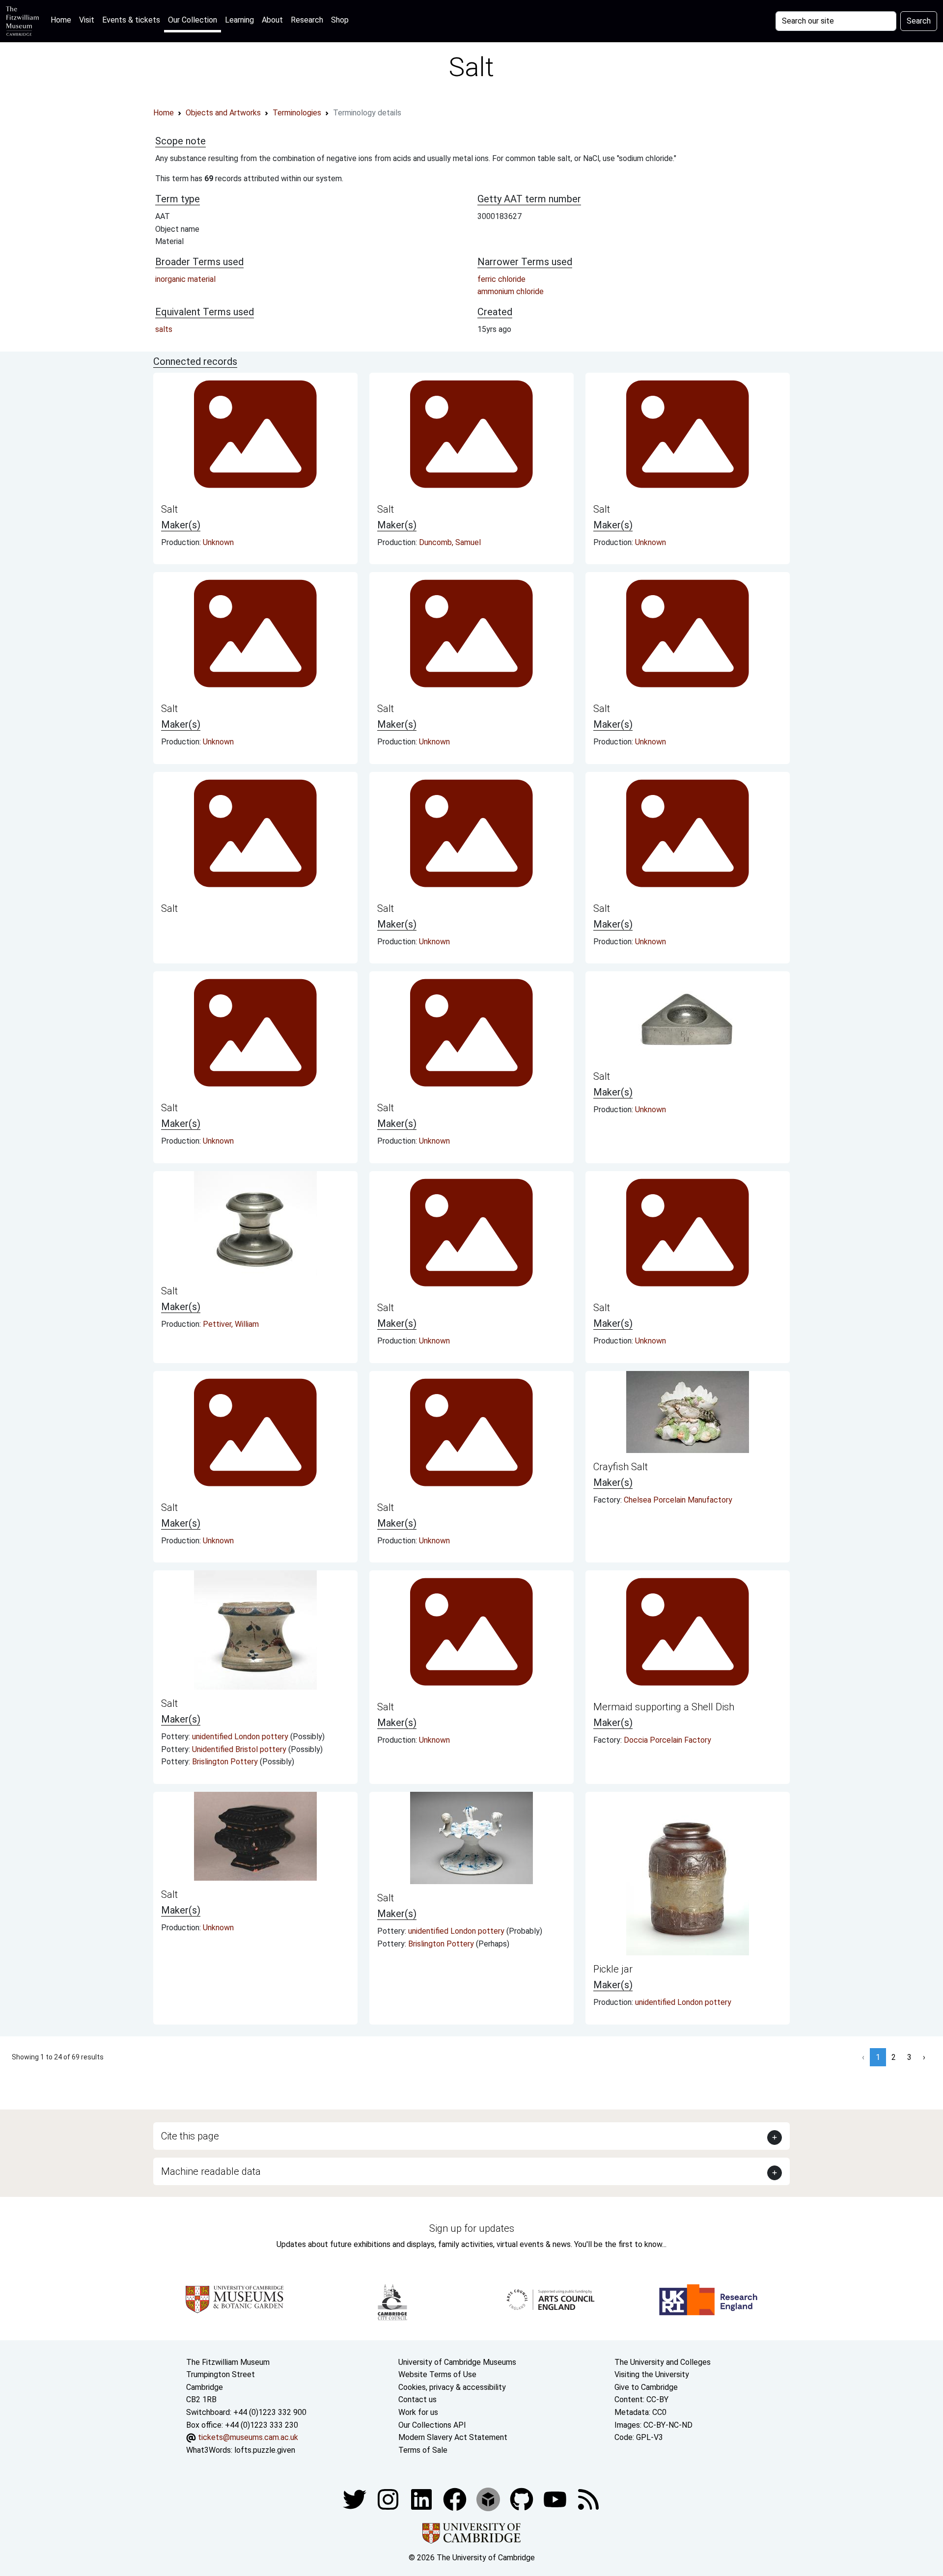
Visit (87, 20)
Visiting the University (652, 2374)
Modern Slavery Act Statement (453, 2437)
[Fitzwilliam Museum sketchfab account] (489, 2499)
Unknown (218, 542)
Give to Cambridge (646, 2387)
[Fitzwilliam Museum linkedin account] (456, 2499)
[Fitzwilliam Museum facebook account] (422, 2499)
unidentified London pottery (241, 1737)
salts (164, 329)
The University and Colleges (663, 2362)
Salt (169, 509)
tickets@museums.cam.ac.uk (248, 2437)
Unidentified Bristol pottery (240, 1749)
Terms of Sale (423, 2450)
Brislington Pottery (226, 1762)
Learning (239, 20)
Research (307, 20)
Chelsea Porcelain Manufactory (678, 1500)
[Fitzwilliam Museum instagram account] (389, 2499)
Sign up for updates (472, 2228)
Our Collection (193, 20)
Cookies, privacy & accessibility (452, 2387)
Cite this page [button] (190, 2136)
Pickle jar (613, 1969)
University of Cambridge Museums (457, 2362)
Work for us (418, 2412)
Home (63, 20)
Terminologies (297, 113)
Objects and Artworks (223, 113)
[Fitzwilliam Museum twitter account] (356, 2499)
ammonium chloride (511, 291)
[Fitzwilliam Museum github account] (523, 2499)
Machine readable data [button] (211, 2171)
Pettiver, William (231, 1324)
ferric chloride (501, 279)
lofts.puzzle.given (265, 2450)
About (272, 20)
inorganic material (185, 279)
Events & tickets (131, 20)
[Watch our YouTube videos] (556, 2499)
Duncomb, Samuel (450, 542)
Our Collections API (432, 2425)
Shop (340, 20)
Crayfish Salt (621, 1467)
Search (919, 21)
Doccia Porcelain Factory (667, 1740)
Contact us (417, 2399)
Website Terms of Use (437, 2374)
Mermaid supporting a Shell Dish (664, 1707)
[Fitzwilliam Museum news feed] (588, 2499)
